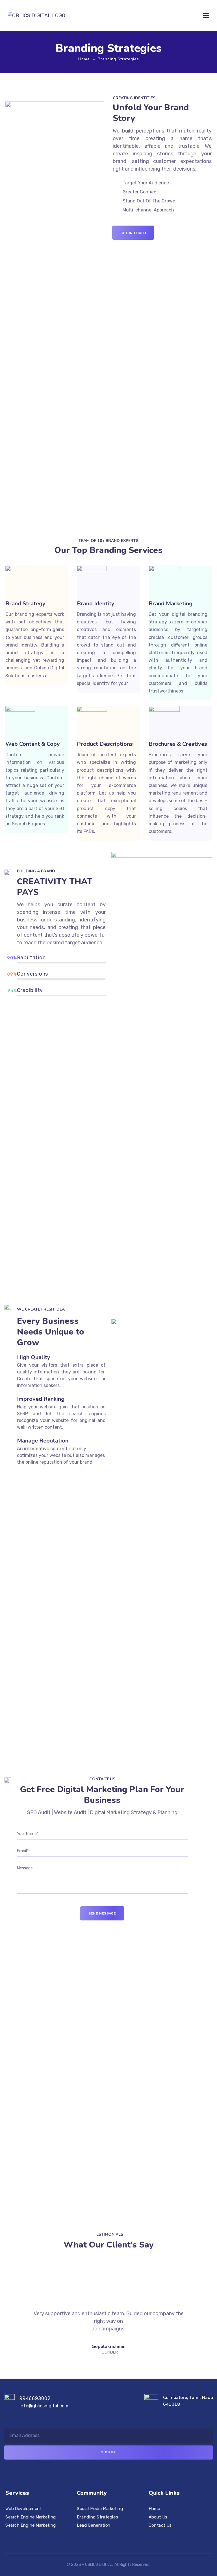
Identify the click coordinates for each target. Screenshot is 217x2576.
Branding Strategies (97, 2517)
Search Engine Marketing (31, 2517)
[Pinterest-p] (103, 2547)
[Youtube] (124, 2547)
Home (84, 59)
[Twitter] (134, 2547)
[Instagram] (93, 2547)
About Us (158, 2517)
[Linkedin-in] (114, 2547)
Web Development (23, 2509)
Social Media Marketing (100, 2509)
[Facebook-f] (83, 2547)
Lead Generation (94, 2525)
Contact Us (160, 2525)
